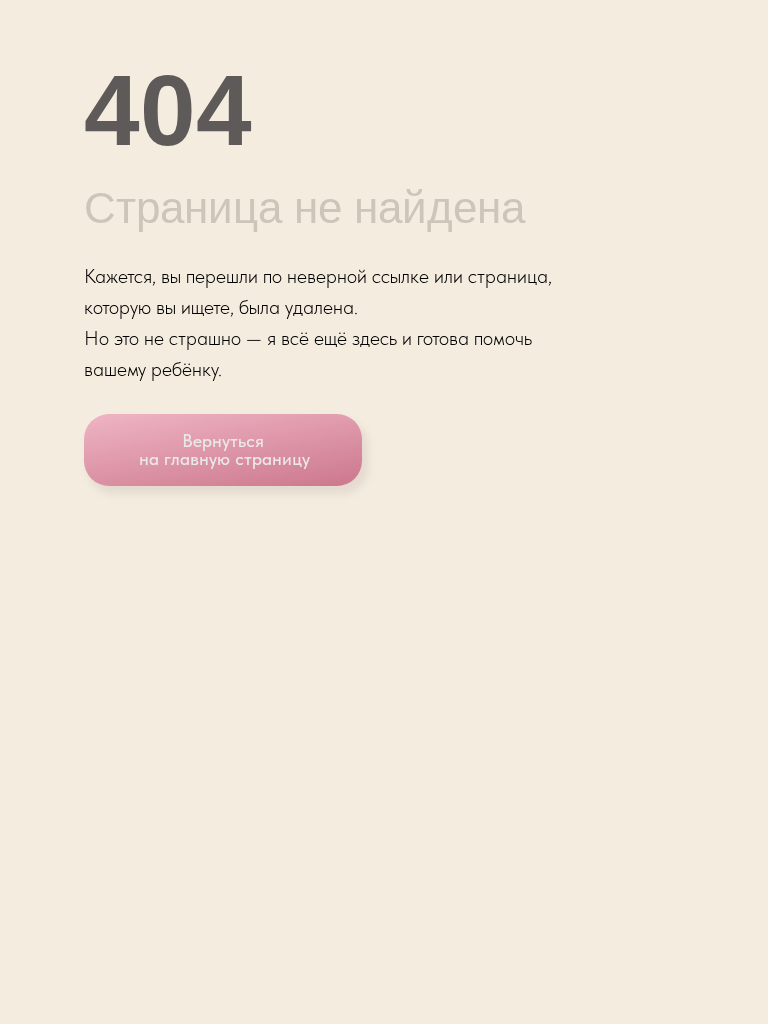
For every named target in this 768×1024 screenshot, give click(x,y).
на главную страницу (224, 458)
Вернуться (223, 440)
